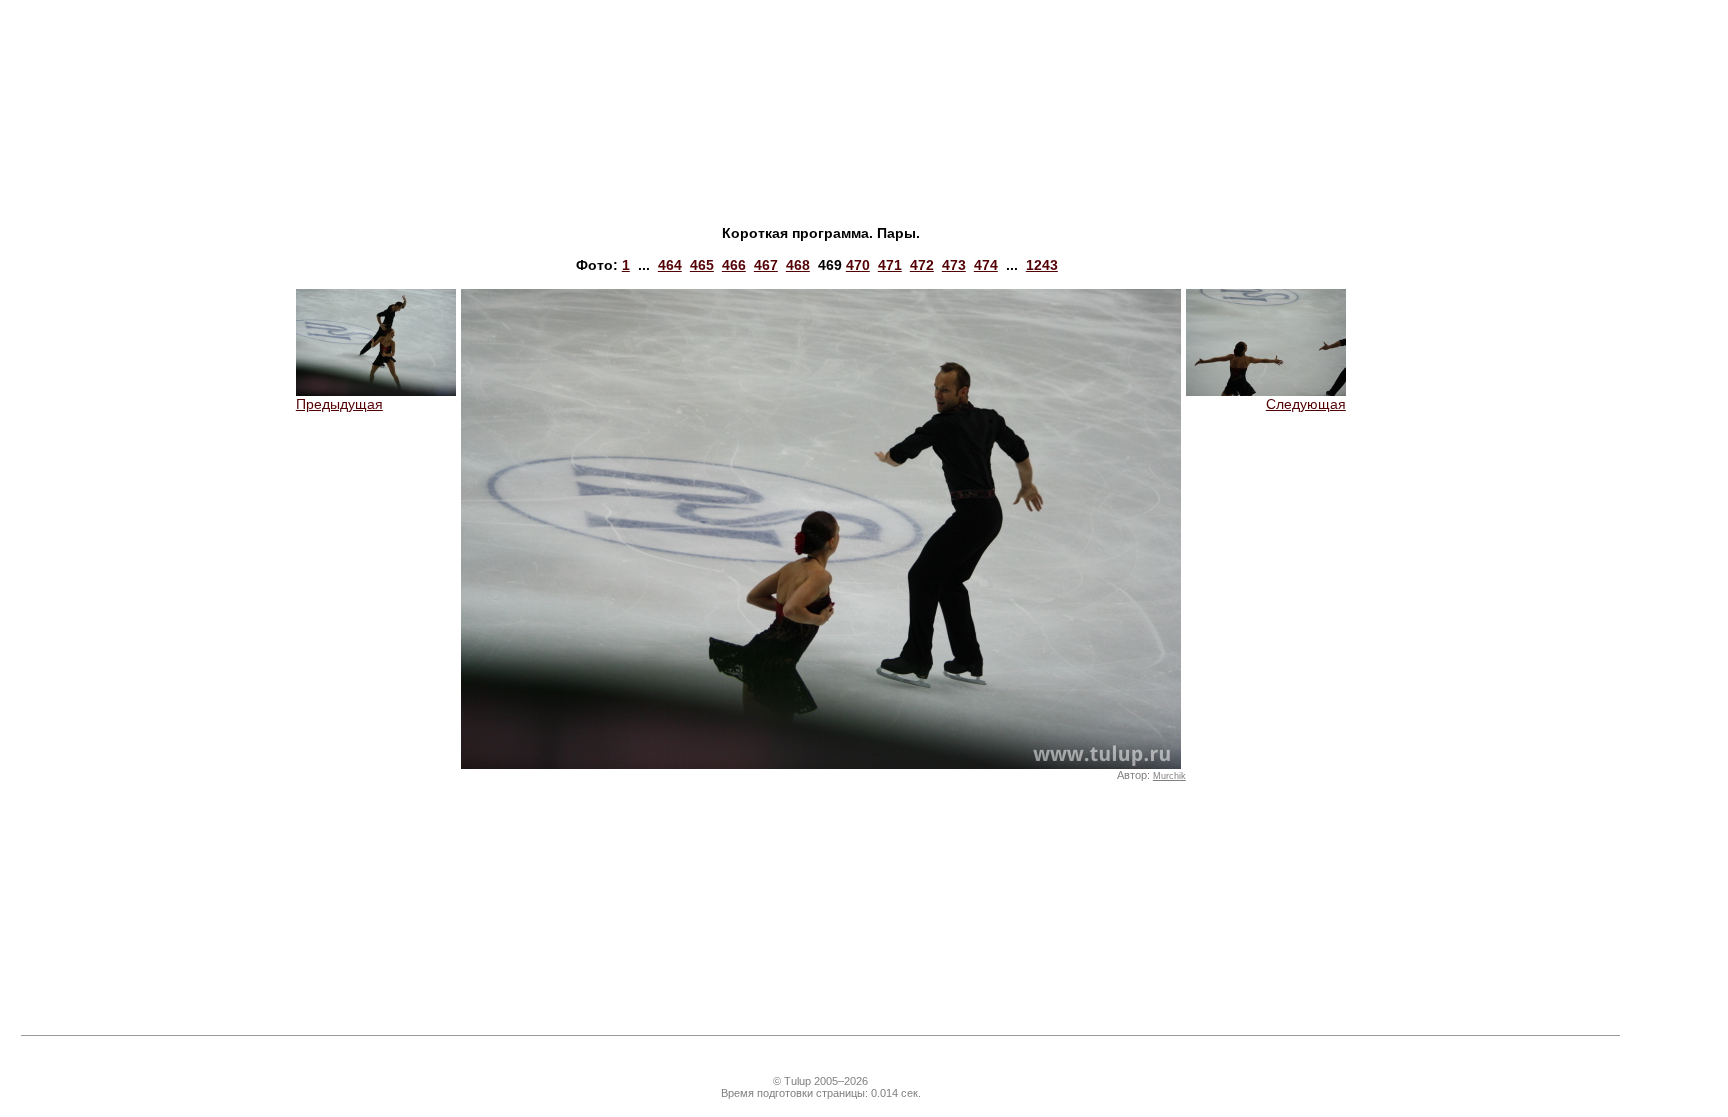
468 (798, 265)
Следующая (1306, 404)
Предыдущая (339, 404)
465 (702, 265)
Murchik (1169, 776)
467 (766, 265)
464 (670, 265)
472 (922, 265)
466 (734, 265)
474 (986, 265)
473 (954, 265)
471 (890, 265)
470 (858, 265)
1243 (1042, 265)
